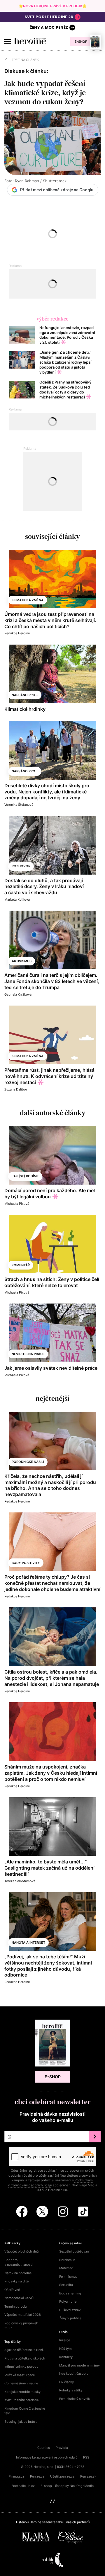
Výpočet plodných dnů (21, 2251)
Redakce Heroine (17, 633)
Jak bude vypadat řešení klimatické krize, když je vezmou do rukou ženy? (45, 93)
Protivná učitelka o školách (25, 2358)
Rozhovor (21, 866)
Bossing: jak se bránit (21, 2422)
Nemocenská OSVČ (19, 2298)
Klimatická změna (28, 600)
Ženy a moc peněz (49, 27)
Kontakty (66, 2357)
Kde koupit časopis (74, 2374)
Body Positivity (26, 1563)
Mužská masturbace (20, 2375)
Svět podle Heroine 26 (49, 17)
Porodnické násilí (28, 1462)
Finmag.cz (16, 2476)
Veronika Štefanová (19, 805)
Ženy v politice (70, 2318)
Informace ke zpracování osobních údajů (47, 2457)
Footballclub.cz (23, 2486)
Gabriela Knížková (18, 994)
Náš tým (65, 2349)
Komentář (21, 1265)
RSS (86, 2457)
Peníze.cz (37, 2476)
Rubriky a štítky (71, 2390)
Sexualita (66, 2285)
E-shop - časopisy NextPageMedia (67, 2486)
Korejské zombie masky (22, 2392)
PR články (66, 2382)
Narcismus (67, 2260)
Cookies (44, 2448)
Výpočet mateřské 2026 (23, 2315)
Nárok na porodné (18, 2273)
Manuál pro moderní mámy (79, 2365)
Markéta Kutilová (17, 899)
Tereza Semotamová (20, 1881)
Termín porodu (15, 2306)
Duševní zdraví (70, 2310)
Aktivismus (22, 961)
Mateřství (66, 2268)
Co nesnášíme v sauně (21, 2383)
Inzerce (65, 2340)
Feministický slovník (75, 2399)
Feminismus (68, 2277)
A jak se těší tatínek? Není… (25, 2350)
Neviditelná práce (28, 1354)
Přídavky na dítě (16, 2281)
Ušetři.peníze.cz (62, 2476)
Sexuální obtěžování (74, 2251)
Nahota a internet (28, 1943)
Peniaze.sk (88, 2476)
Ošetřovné (12, 2290)
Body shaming (70, 2293)
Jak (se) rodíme (25, 1176)
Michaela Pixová (17, 1204)
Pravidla (62, 2448)
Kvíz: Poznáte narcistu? (22, 2400)
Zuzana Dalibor (16, 1089)
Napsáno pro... (25, 695)
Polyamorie (68, 2301)
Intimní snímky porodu (21, 2367)
